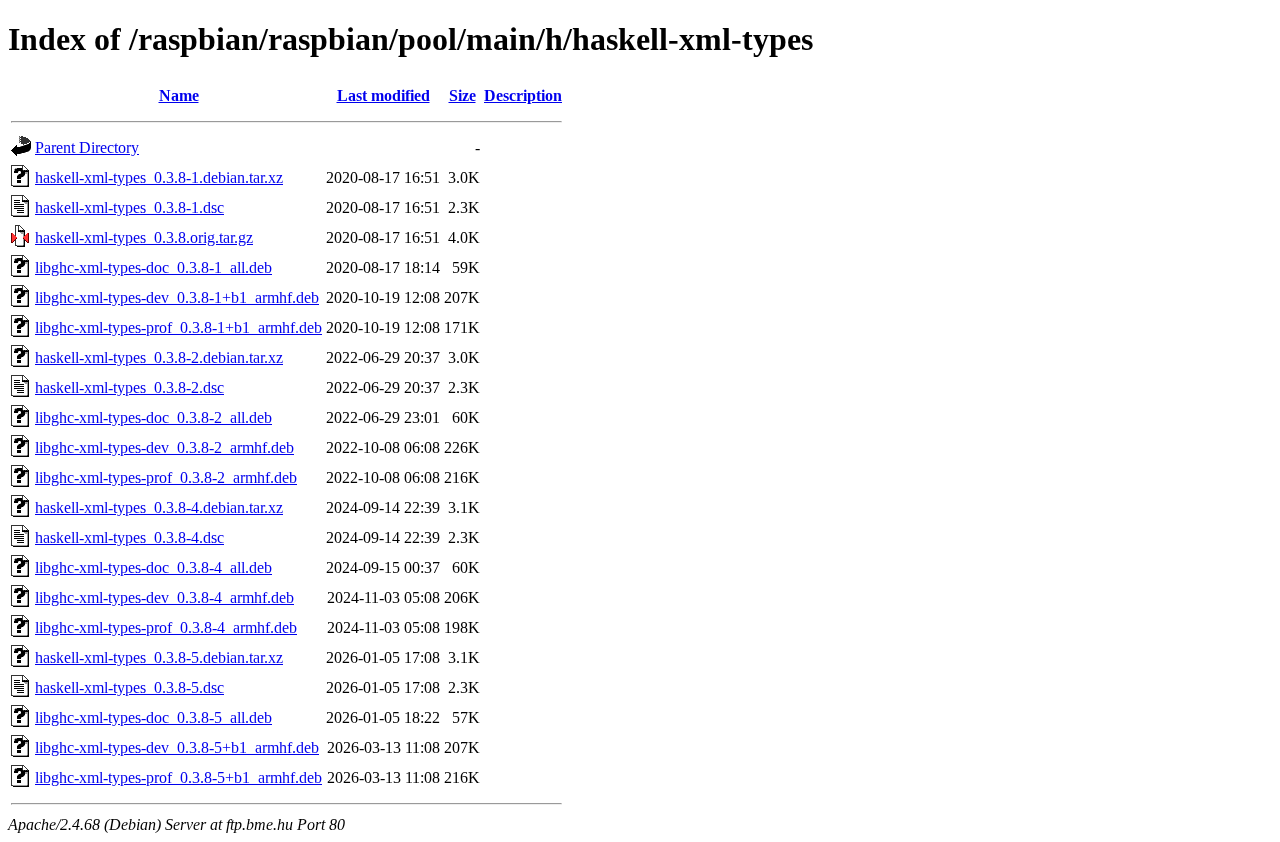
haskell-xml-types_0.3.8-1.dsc (129, 207)
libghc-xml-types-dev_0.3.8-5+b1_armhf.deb (177, 747)
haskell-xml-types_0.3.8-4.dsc (129, 537)
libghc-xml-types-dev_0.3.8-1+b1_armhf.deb (177, 297)
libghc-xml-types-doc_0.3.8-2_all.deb (153, 417)
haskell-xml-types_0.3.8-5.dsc (129, 687)
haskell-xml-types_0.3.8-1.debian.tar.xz (159, 177)
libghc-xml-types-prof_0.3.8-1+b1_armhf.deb (178, 327)
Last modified (383, 95)
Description (523, 95)
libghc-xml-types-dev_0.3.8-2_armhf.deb (164, 447)
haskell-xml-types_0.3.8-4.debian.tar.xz (159, 507)
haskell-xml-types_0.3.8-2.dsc (129, 387)
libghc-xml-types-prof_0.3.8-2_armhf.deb (166, 477)
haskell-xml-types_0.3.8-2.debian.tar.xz (159, 357)
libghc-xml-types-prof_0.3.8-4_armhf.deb (166, 627)
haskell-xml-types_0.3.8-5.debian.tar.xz (159, 657)
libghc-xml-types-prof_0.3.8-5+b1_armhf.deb (178, 777)
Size (462, 95)
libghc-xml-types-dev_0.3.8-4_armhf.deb (164, 597)
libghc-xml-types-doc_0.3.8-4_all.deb (153, 567)
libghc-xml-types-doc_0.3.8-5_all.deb (153, 717)
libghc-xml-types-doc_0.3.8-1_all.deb (153, 267)
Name (179, 95)
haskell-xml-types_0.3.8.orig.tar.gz (144, 237)
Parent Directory (87, 147)
